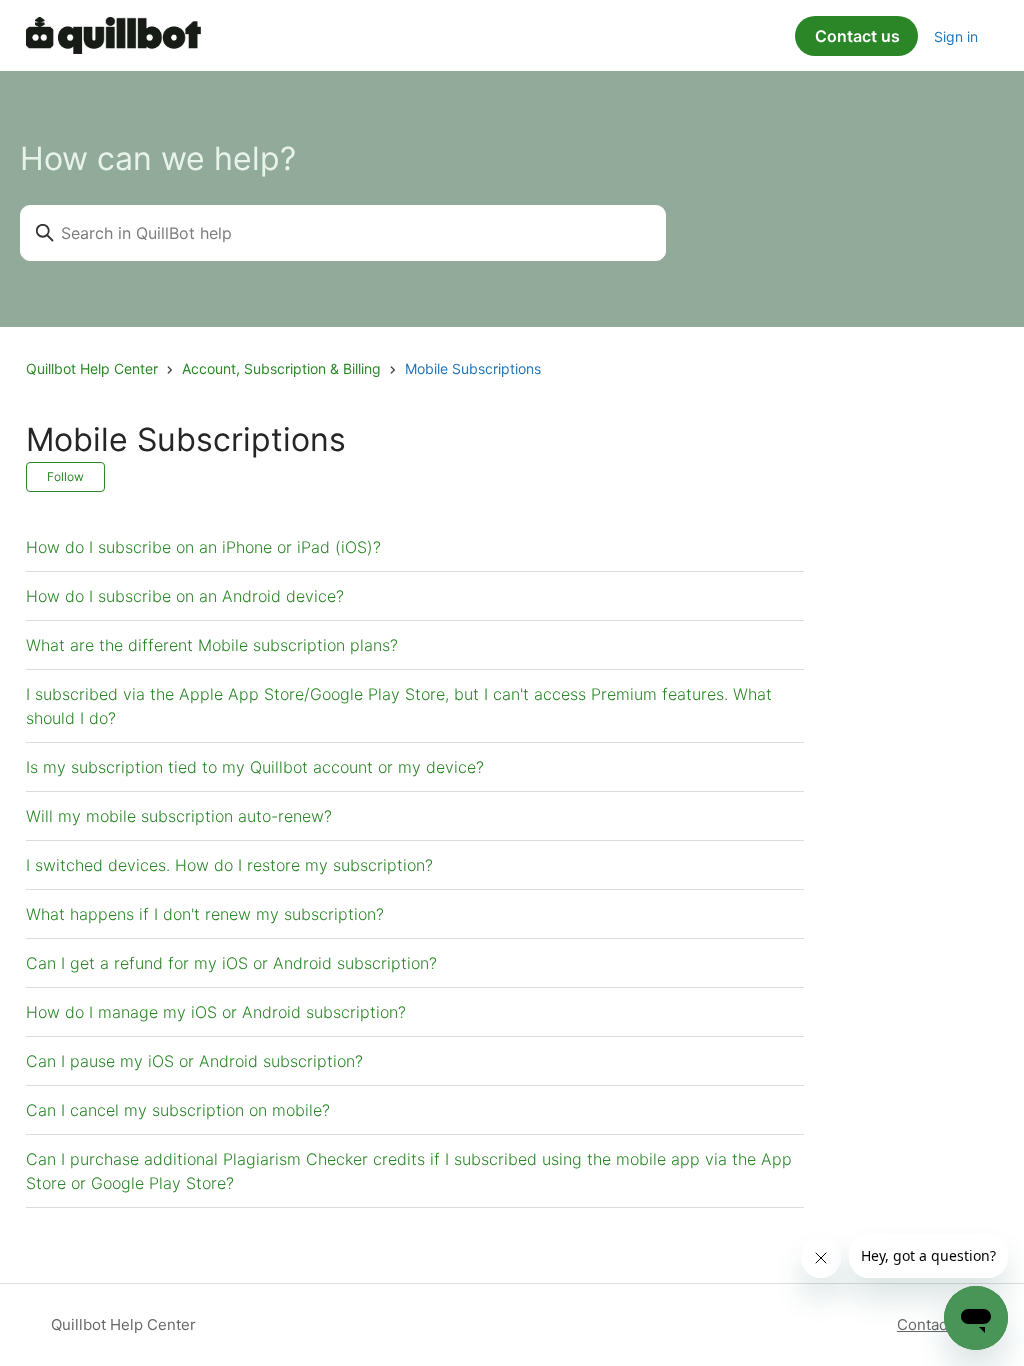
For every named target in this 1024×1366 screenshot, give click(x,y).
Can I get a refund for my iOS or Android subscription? (231, 963)
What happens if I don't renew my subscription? (205, 914)
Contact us (857, 36)
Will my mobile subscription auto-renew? (179, 816)
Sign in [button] (956, 36)
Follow (65, 476)
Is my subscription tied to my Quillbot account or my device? (255, 767)
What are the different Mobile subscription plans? (212, 645)
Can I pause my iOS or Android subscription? (194, 1061)
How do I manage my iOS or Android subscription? (216, 1012)
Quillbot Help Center (92, 368)
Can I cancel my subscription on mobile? (178, 1110)
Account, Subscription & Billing (281, 368)
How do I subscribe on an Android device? (185, 596)
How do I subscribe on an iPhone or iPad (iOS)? (203, 547)
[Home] (113, 35)
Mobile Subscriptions (473, 368)
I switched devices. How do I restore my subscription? (229, 865)
